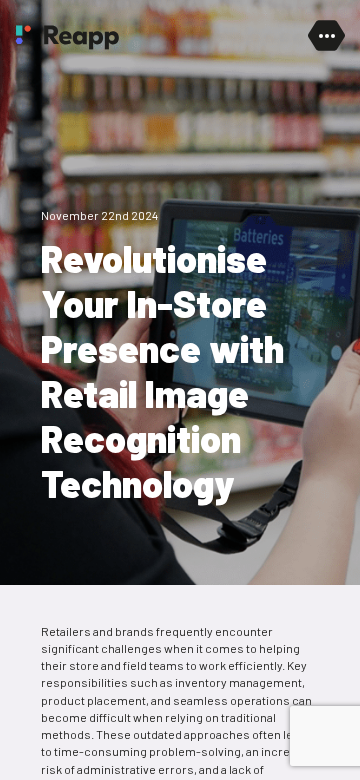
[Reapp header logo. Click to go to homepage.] (67, 37)
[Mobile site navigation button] (326, 36)
